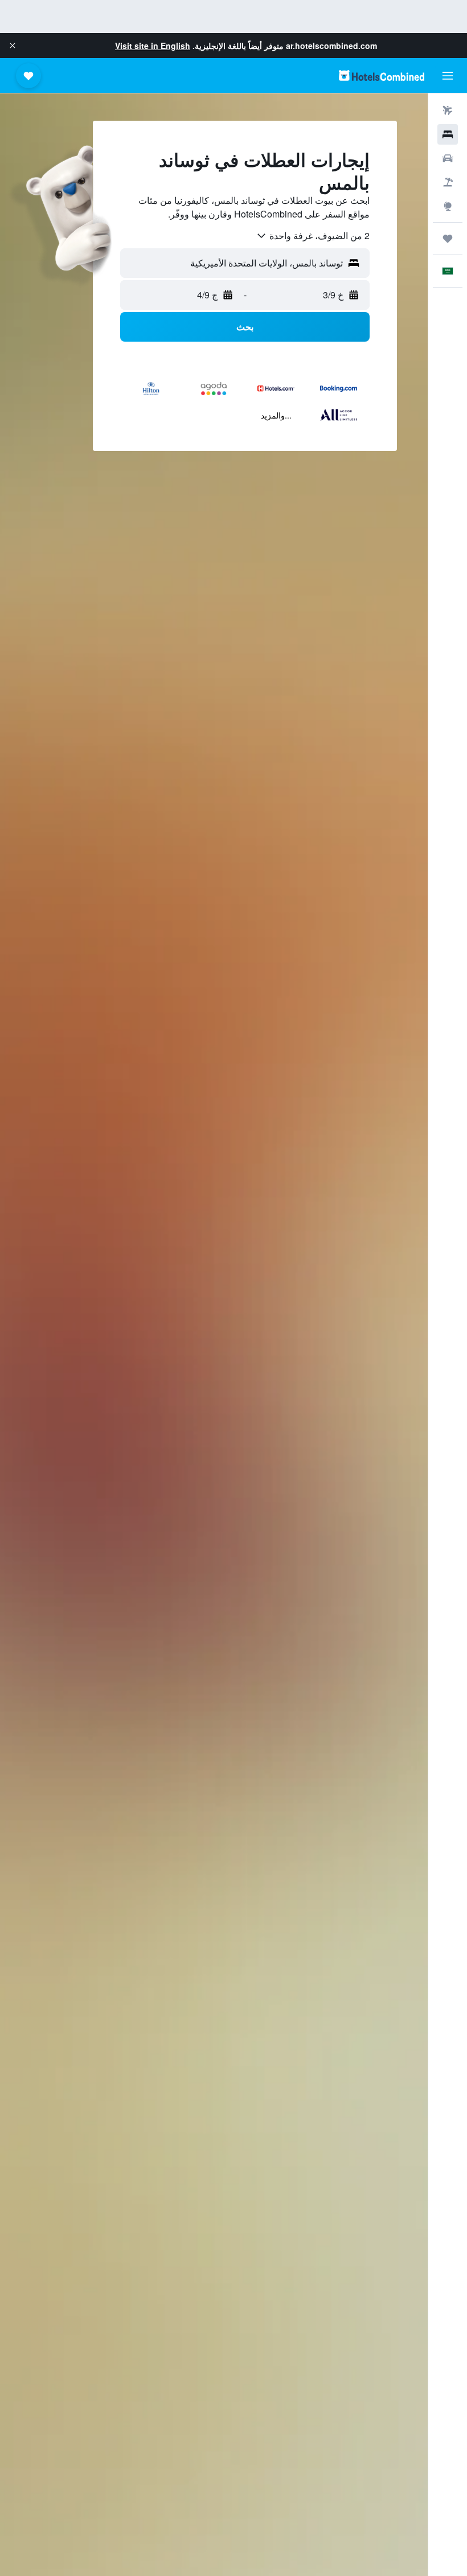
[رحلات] (448, 239)
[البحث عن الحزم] (448, 182)
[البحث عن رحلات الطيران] (448, 110)
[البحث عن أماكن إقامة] (448, 134)
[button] (13, 46)
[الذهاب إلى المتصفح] (448, 206)
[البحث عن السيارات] (448, 158)
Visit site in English (153, 46)
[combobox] (313, 236)
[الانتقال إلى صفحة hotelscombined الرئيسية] (382, 75)
